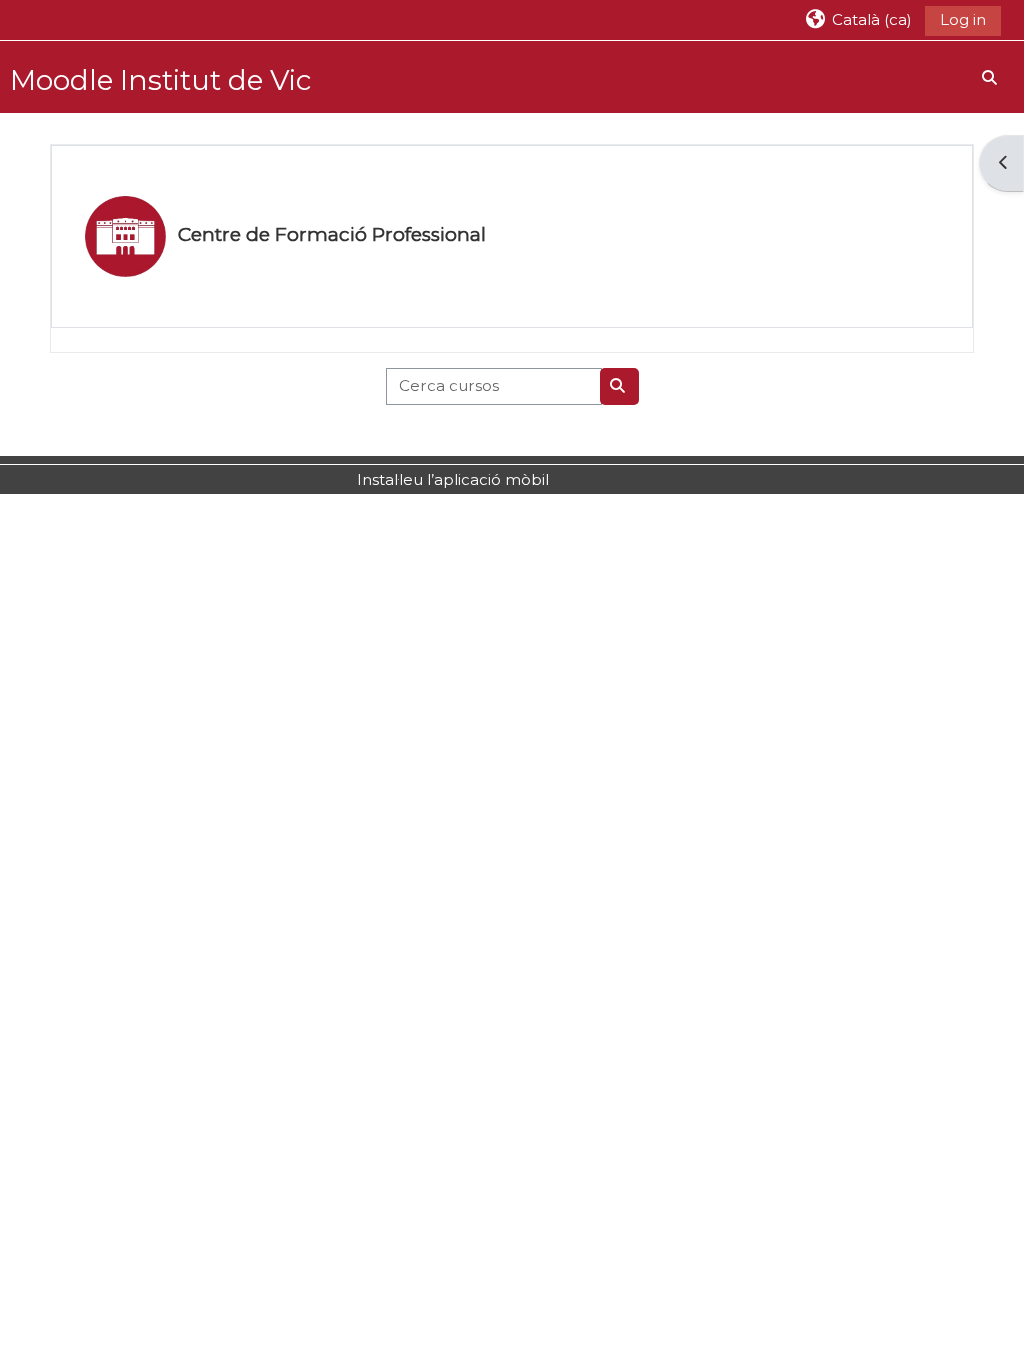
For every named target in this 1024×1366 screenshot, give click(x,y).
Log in (963, 19)
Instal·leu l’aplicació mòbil (453, 479)
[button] (858, 19)
